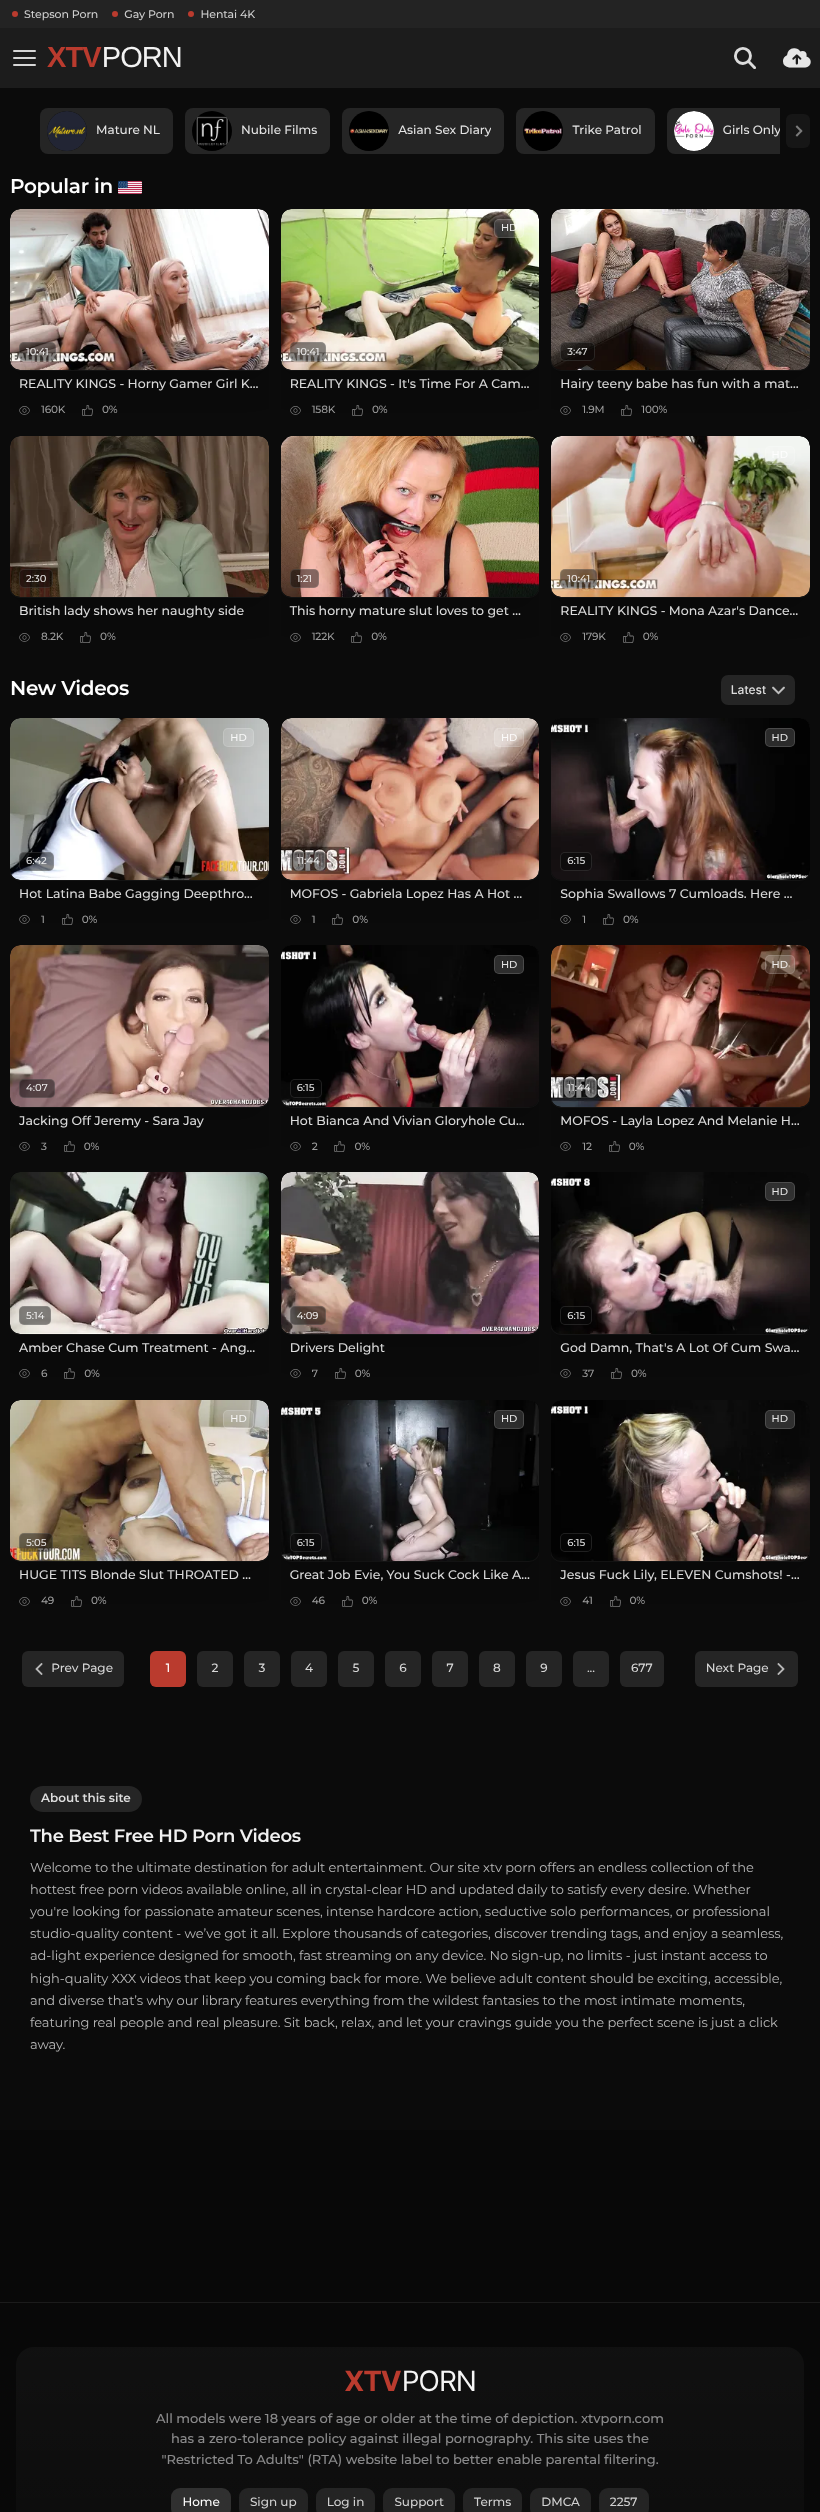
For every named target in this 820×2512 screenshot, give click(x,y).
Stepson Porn (61, 14)
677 (642, 1668)
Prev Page (82, 1668)
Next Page (737, 1668)
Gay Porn (149, 14)
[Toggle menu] (24, 58)
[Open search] (745, 58)
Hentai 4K (227, 14)
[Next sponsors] (798, 131)
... (591, 1668)
